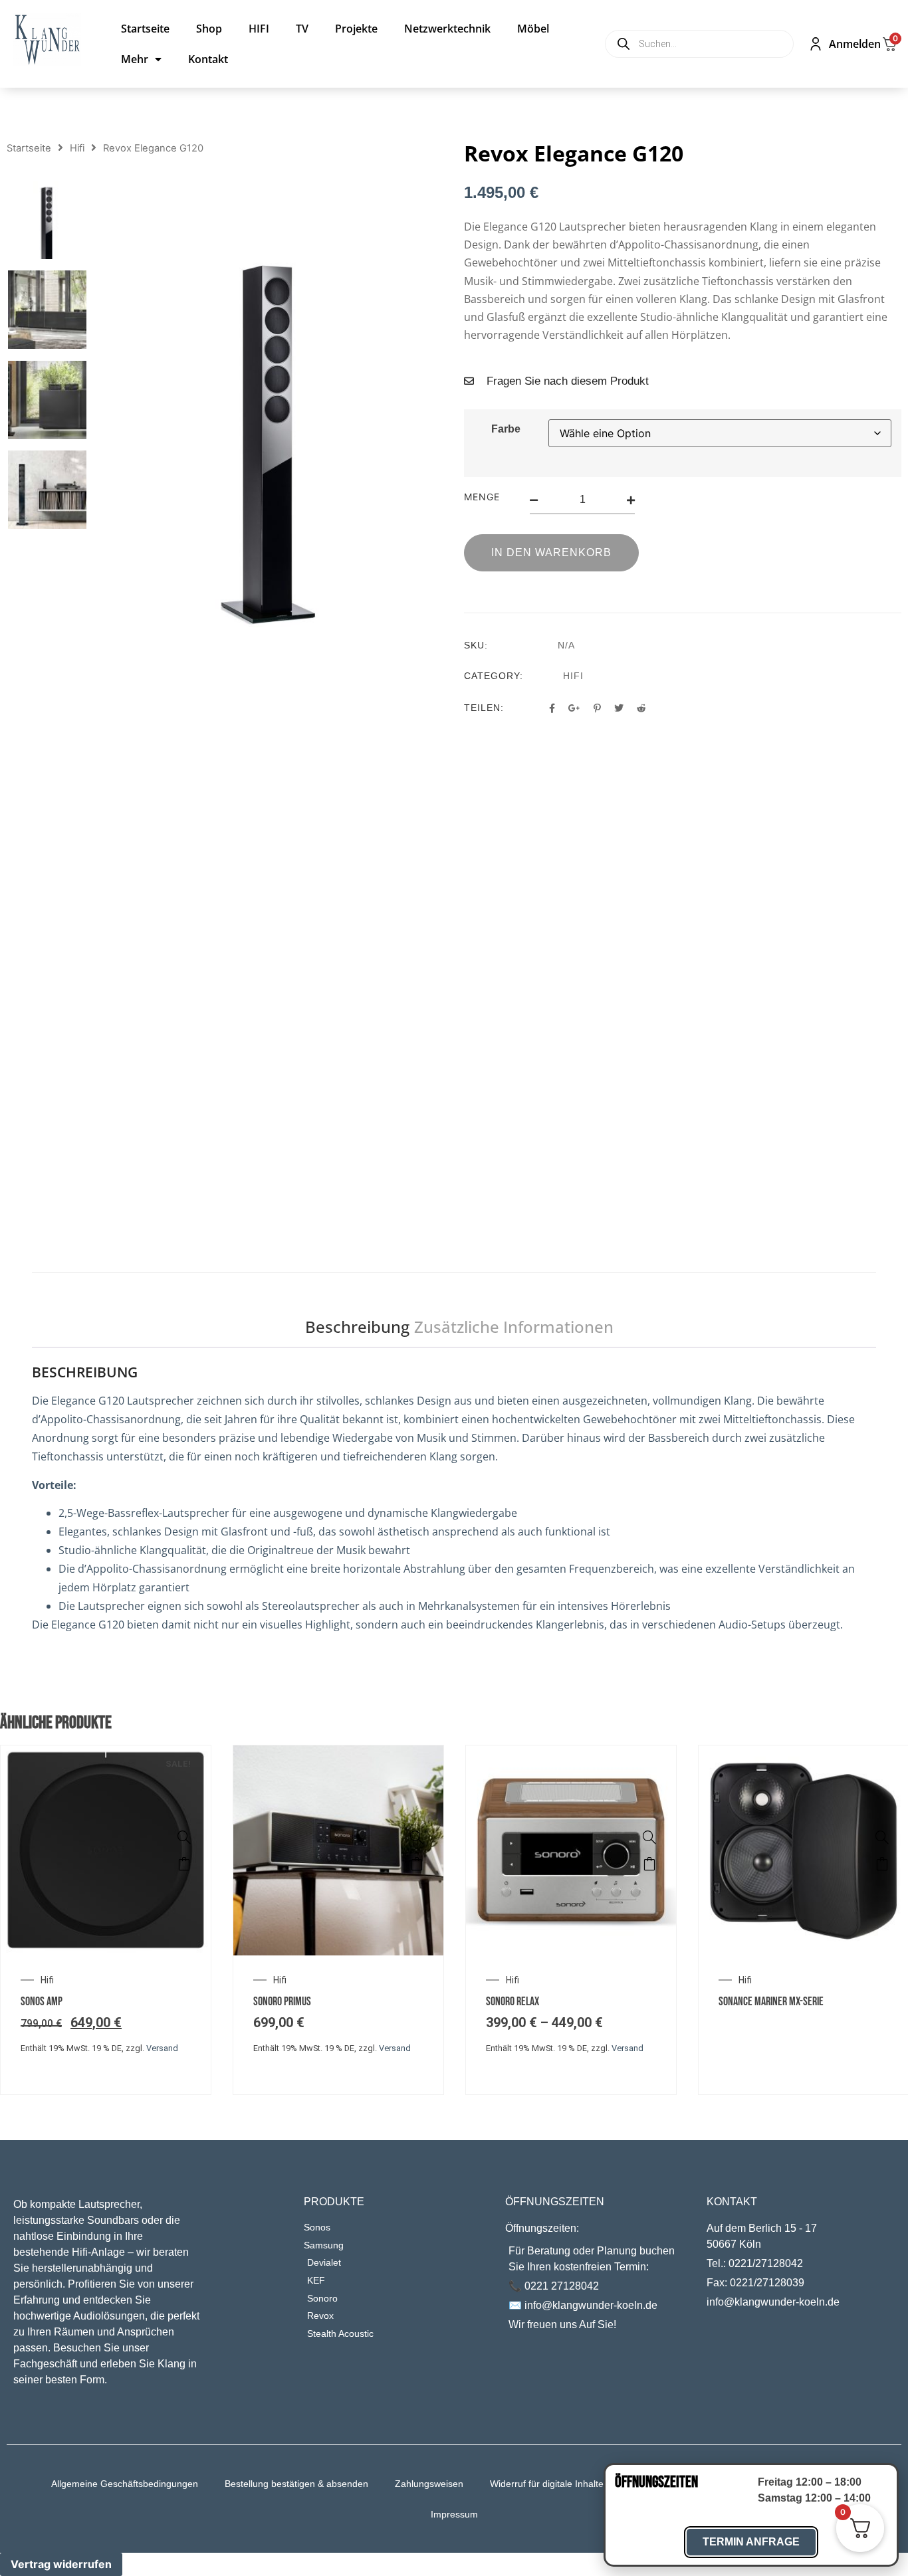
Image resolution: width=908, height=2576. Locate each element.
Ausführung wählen (417, 1864)
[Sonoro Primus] (417, 1837)
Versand (162, 2048)
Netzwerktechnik (447, 29)
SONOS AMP (42, 2002)
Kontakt (208, 59)
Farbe (506, 429)
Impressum (454, 2514)
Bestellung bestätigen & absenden (296, 2484)
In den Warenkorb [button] (184, 1864)
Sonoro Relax (512, 2002)
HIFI (259, 29)
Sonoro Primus (282, 2002)
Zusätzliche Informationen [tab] (514, 1327)
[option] (47, 220)
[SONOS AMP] (184, 1837)
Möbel (533, 29)
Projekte (356, 29)
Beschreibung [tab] (357, 1327)
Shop (209, 29)
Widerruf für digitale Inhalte (547, 2484)
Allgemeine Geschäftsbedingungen (125, 2484)
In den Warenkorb (551, 552)
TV (302, 29)
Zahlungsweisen (429, 2484)
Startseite (145, 29)
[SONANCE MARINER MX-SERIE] (882, 1837)
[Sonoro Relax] (649, 1837)
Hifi (77, 148)
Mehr (135, 59)
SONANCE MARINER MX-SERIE (771, 2002)
